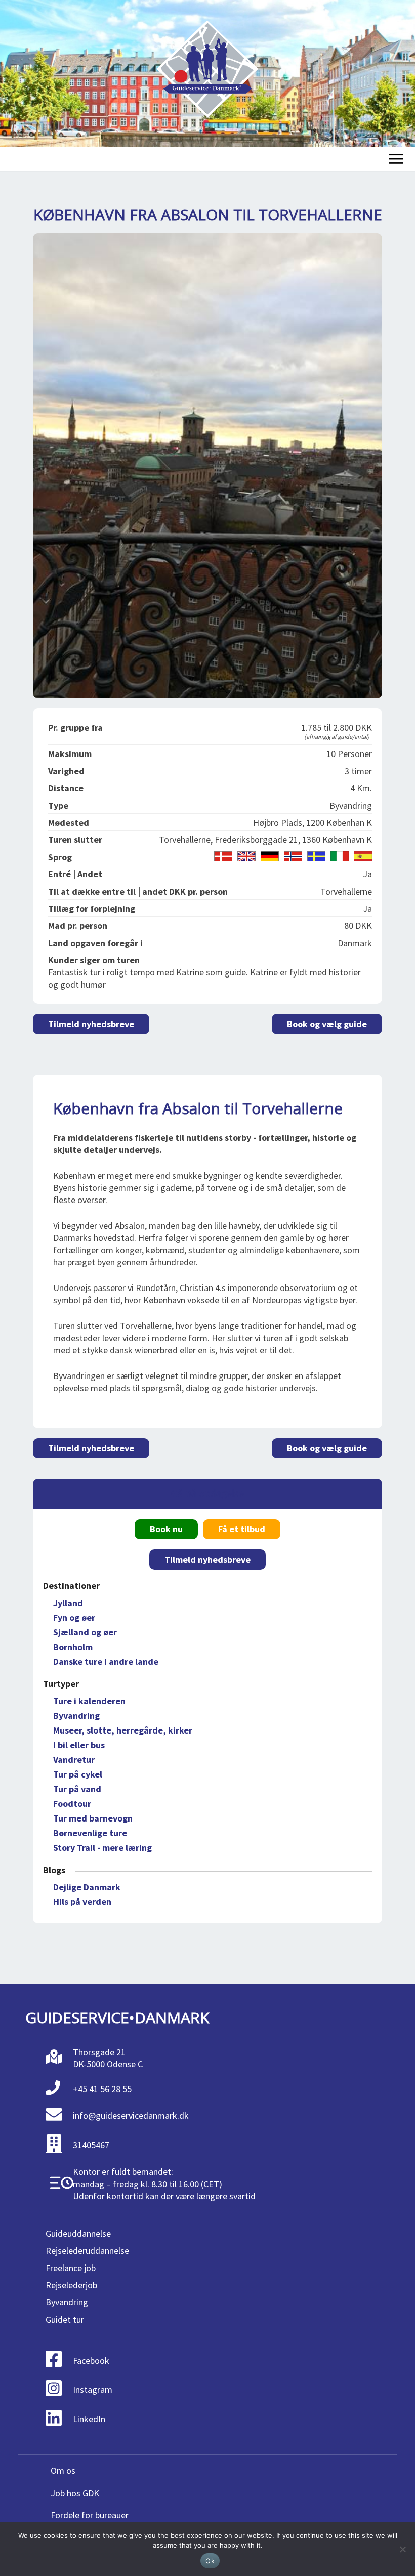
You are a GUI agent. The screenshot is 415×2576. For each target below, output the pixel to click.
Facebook (91, 2360)
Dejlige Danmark (87, 1887)
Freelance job (71, 2268)
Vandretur (74, 1760)
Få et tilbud (242, 1529)
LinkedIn (89, 2419)
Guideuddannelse (78, 2233)
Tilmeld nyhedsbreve (91, 1024)
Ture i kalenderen (89, 1701)
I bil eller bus (79, 1745)
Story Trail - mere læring (102, 1848)
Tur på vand (77, 1789)
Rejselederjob (71, 2285)
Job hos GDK (75, 2493)
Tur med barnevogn (93, 1818)
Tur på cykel (78, 1774)
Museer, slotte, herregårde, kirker (123, 1730)
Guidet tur (65, 2319)
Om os (63, 2471)
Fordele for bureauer (90, 2515)
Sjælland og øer (85, 1632)
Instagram (93, 2390)
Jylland (68, 1603)
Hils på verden (82, 1902)
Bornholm (73, 1647)
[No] (402, 2549)
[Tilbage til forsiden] (207, 74)
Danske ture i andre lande (106, 1661)
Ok (210, 2561)
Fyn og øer (74, 1617)
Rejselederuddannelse (87, 2251)
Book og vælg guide (327, 1024)
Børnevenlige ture (90, 1833)
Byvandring (76, 1716)
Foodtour (72, 1804)
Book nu (166, 1529)
